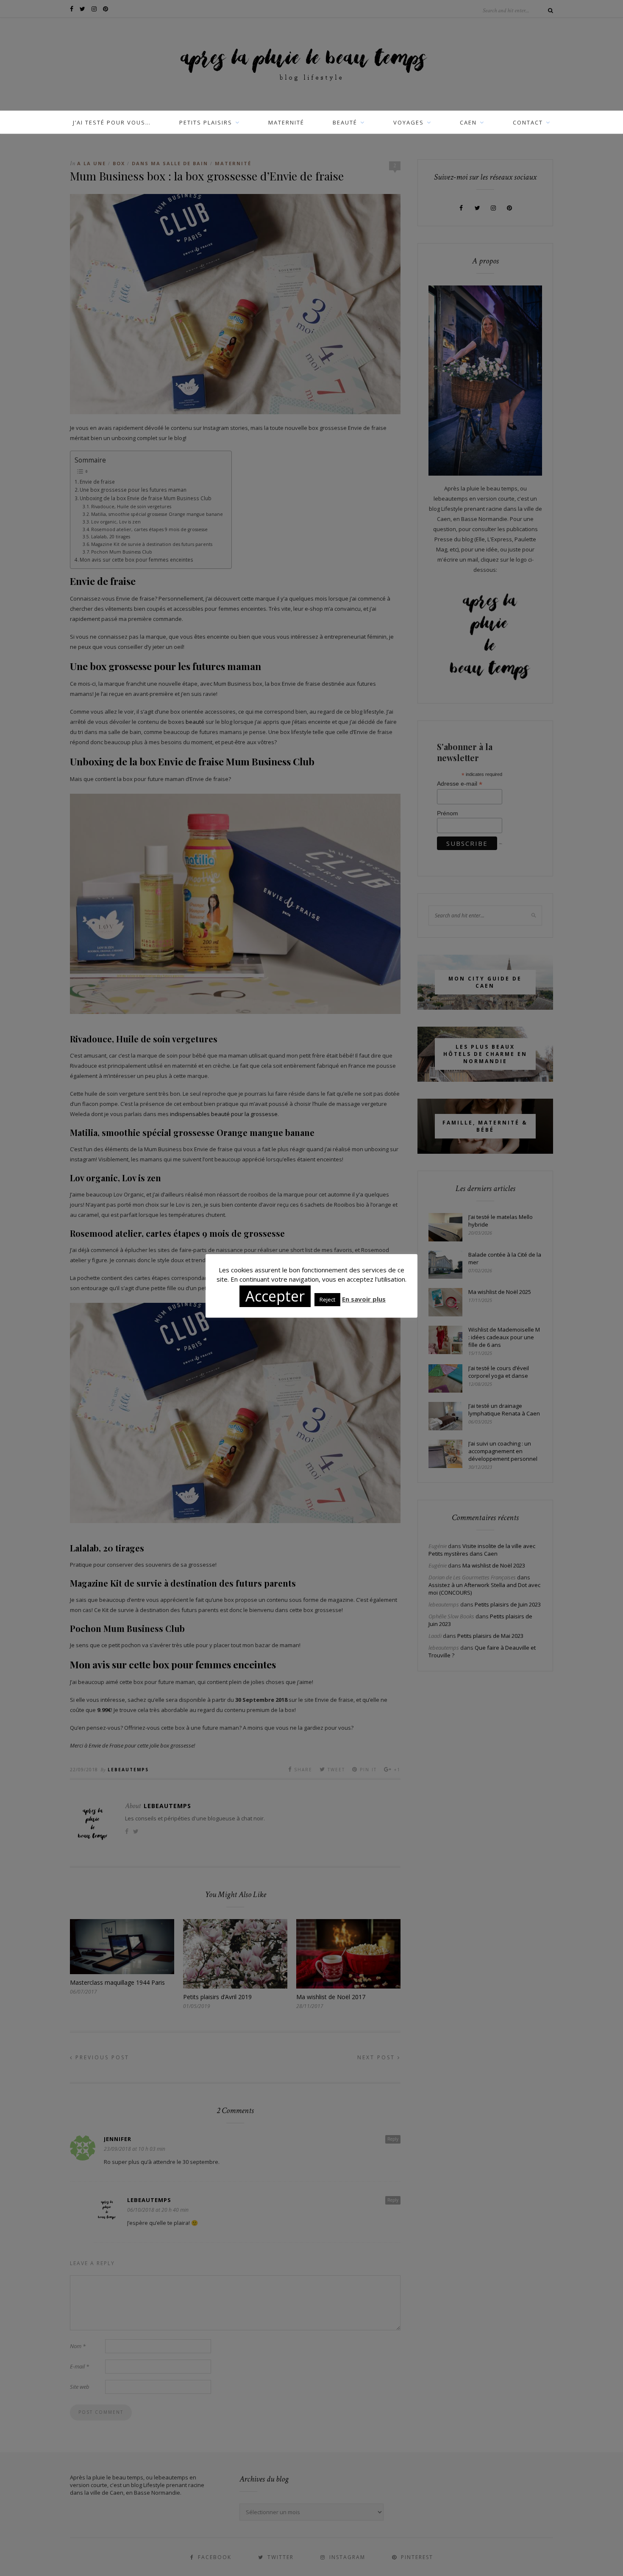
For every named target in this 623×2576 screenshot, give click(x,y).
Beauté (345, 122)
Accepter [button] (275, 1296)
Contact (528, 122)
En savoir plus (364, 1299)
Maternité (286, 122)
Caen (468, 122)
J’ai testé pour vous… (112, 122)
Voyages (409, 122)
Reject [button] (327, 1299)
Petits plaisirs (206, 122)
